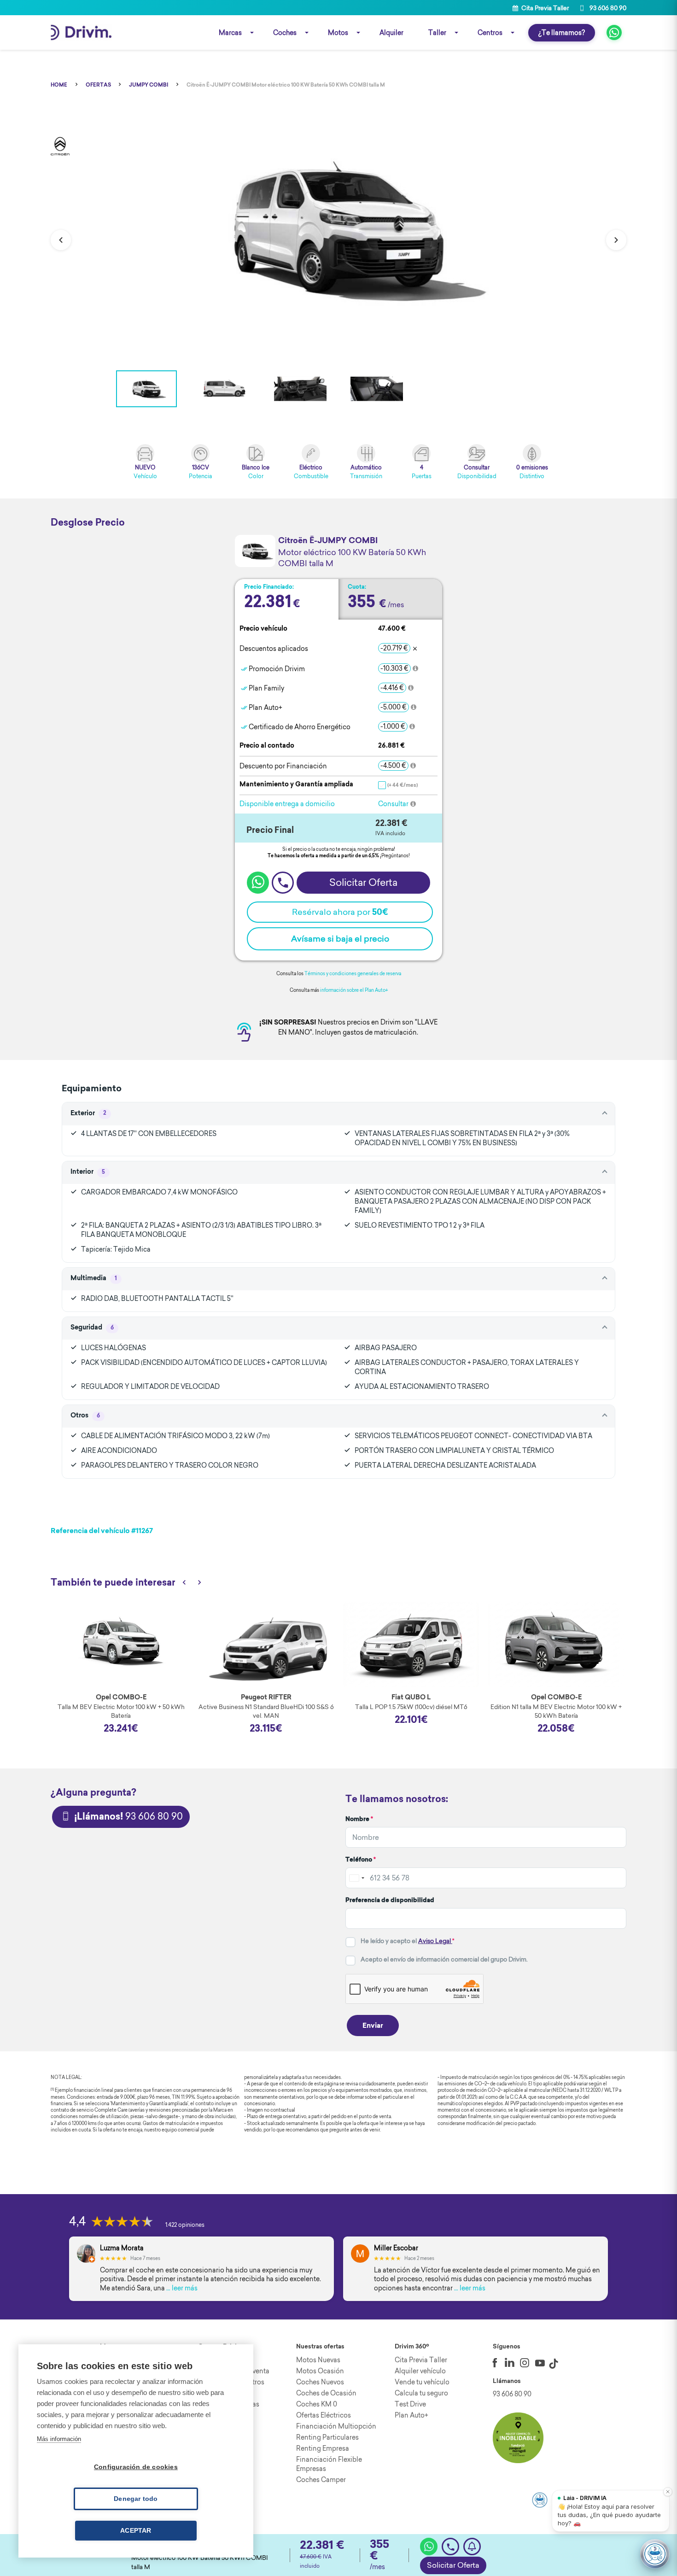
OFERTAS (98, 85)
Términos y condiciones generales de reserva (353, 974)
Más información (59, 2439)
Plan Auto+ (411, 2415)
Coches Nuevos (320, 2382)
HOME (59, 85)
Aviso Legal (435, 1941)
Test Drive (410, 2404)
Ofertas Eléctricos (324, 2415)
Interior (88, 1172)
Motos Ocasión (320, 2371)
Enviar (373, 2026)
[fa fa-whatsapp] (614, 32)
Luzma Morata (122, 2248)
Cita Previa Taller (544, 8)
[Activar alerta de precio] (472, 2547)
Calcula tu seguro (421, 2393)
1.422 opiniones (185, 2225)
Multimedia (94, 1279)
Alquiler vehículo (420, 2371)
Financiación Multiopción (336, 2426)
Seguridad (92, 1328)
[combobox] (356, 1878)
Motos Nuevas (318, 2360)
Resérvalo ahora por (340, 912)
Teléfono (361, 1860)
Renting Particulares (327, 2437)
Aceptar (136, 2531)
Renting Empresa (323, 2448)
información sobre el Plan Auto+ (354, 990)
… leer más (182, 2288)
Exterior (88, 1114)
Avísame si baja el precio (340, 939)
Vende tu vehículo (422, 2382)
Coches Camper (321, 2480)
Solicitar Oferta (453, 2565)
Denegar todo (136, 2499)
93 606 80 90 (607, 8)
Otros (85, 1416)
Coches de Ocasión (326, 2393)
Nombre (359, 1819)
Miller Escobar (396, 2248)
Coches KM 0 (317, 2404)
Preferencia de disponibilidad (390, 1900)
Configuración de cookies (136, 2467)
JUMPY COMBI (149, 85)
